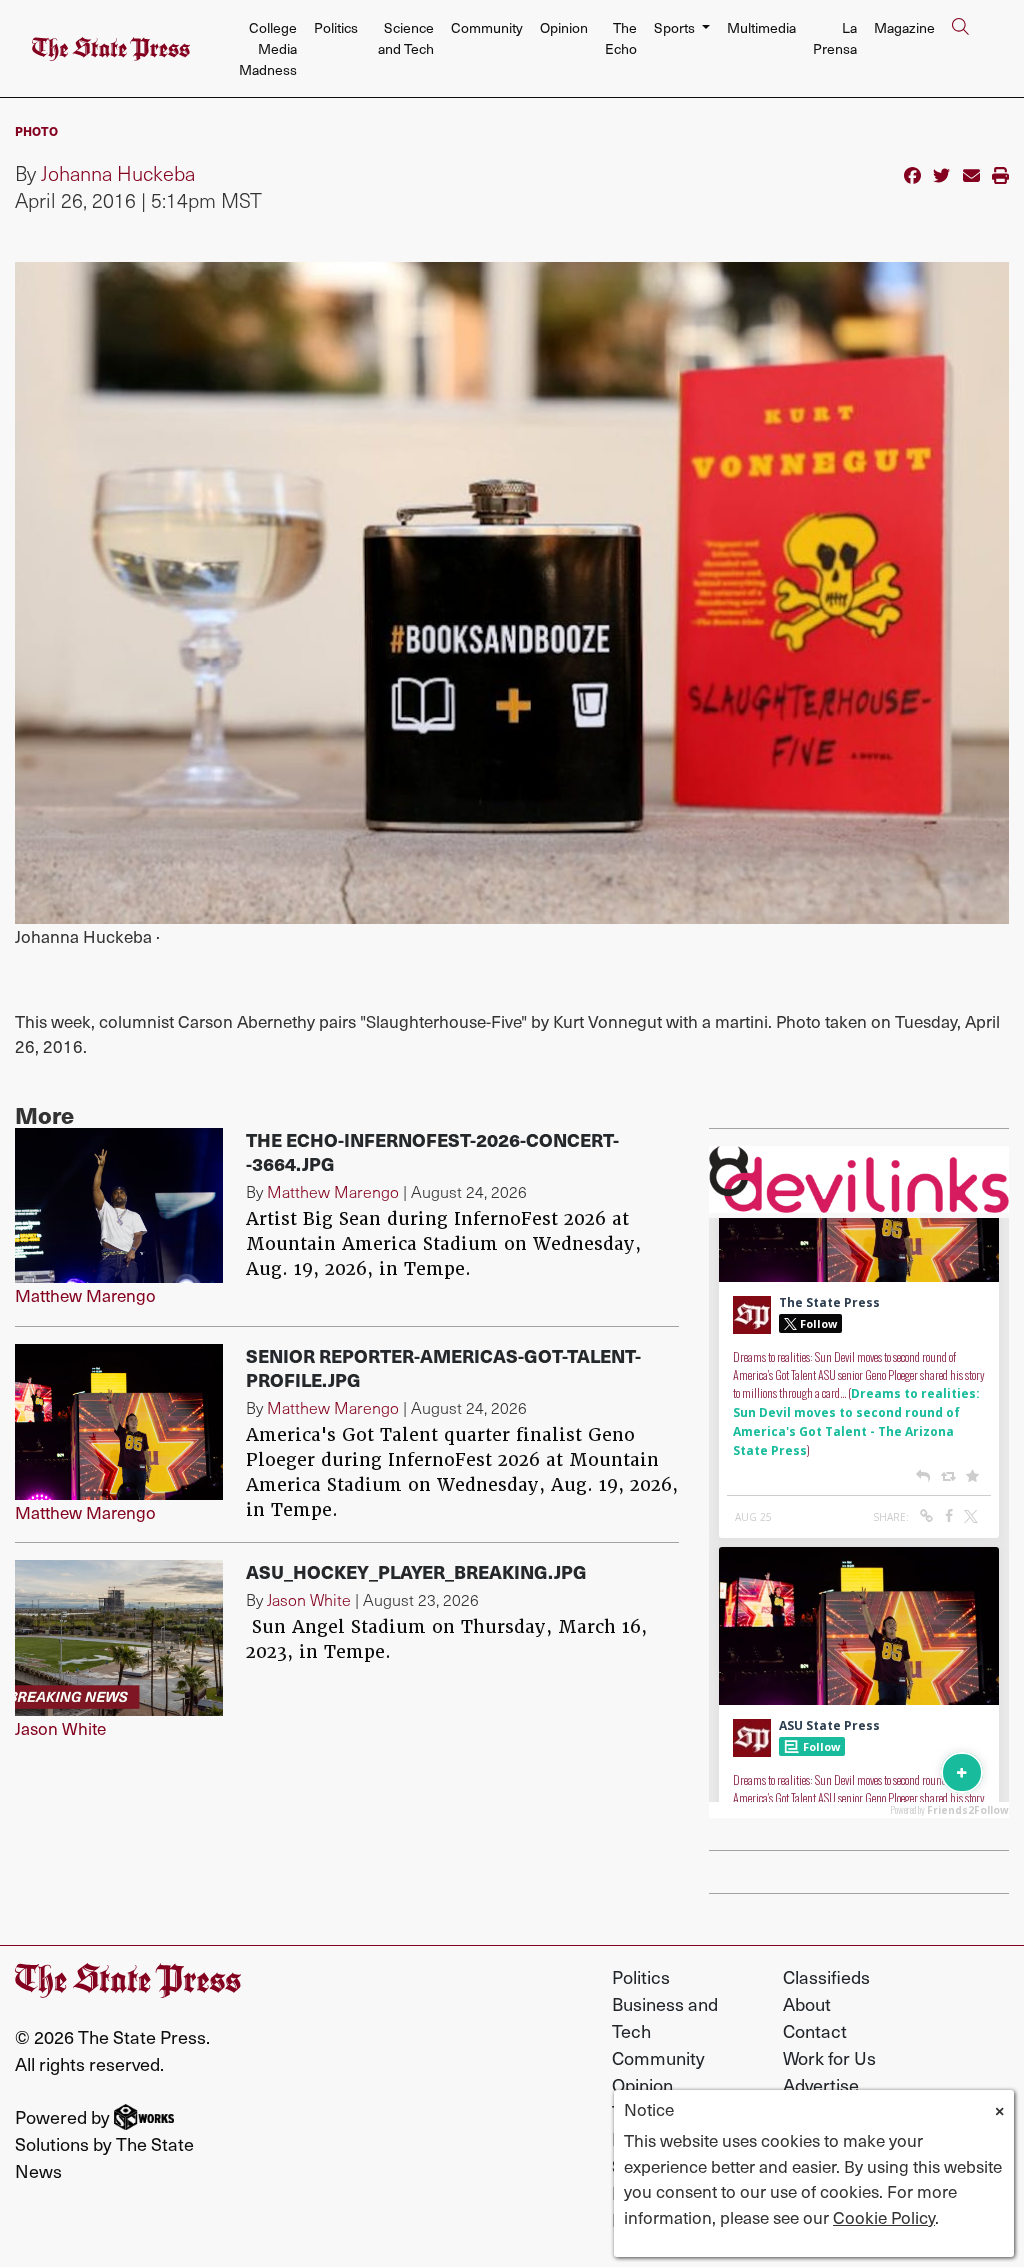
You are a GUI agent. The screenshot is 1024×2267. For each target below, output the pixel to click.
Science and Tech (406, 38)
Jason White (60, 1728)
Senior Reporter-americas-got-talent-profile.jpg (443, 1367)
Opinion (564, 27)
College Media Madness (268, 48)
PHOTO (36, 130)
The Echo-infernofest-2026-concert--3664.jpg (432, 1151)
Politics (336, 27)
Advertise (821, 2084)
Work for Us (829, 2057)
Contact (815, 2030)
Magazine (904, 27)
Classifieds (826, 1976)
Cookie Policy (884, 2217)
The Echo (621, 38)
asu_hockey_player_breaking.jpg (416, 1571)
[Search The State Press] (960, 49)
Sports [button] (676, 27)
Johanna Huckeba (118, 173)
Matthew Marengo (85, 1295)
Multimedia (761, 27)
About (807, 2003)
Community (487, 27)
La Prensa (835, 38)
